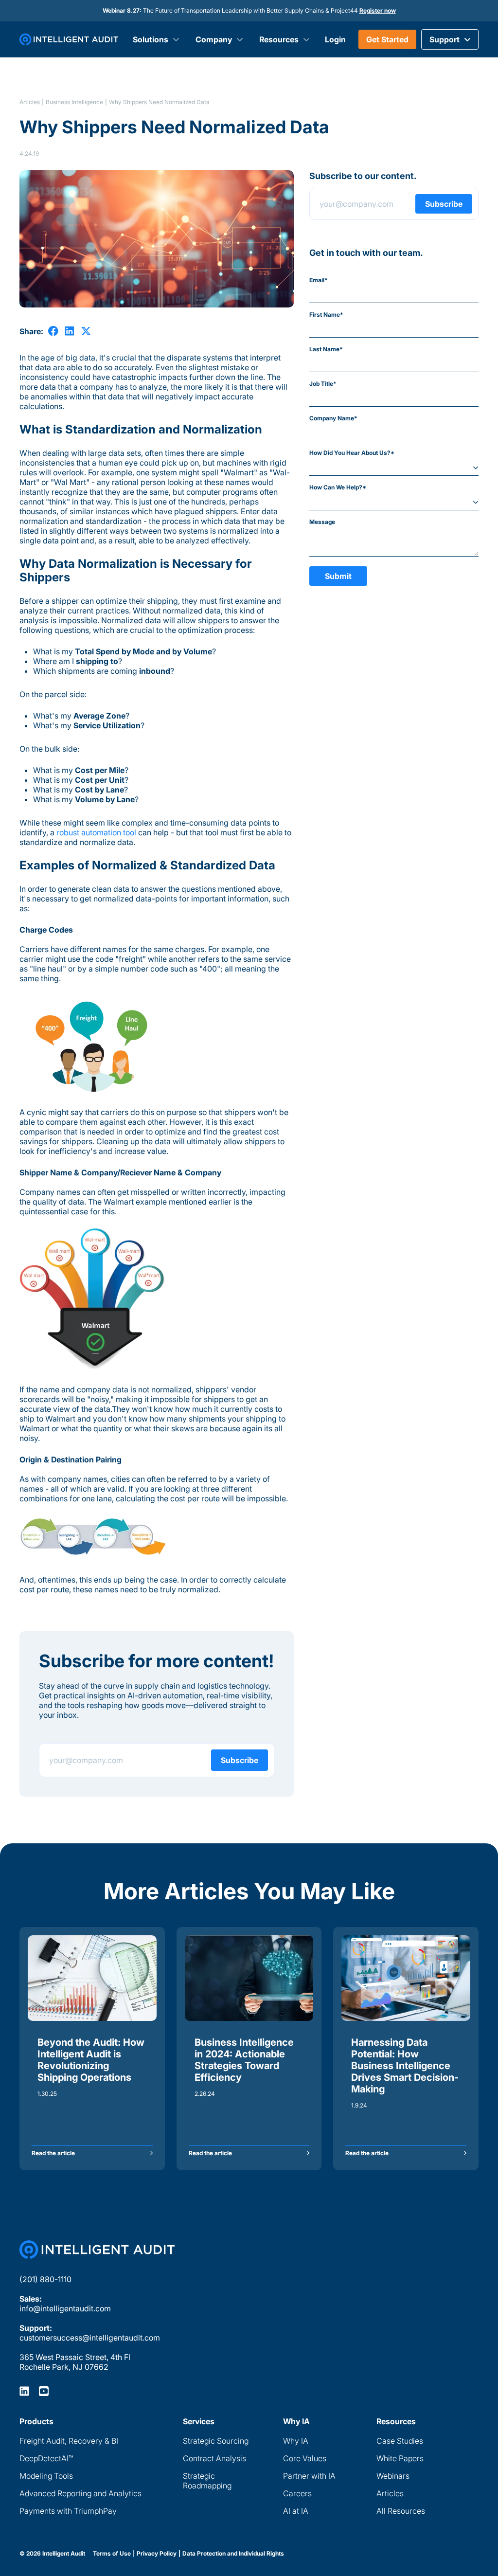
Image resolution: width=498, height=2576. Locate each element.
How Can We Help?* (338, 487)
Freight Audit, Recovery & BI (69, 2441)
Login (335, 39)
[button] (450, 39)
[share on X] (86, 331)
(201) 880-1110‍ (45, 2279)
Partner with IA (309, 2476)
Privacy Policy (157, 2554)
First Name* (326, 315)
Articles (30, 102)
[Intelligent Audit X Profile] (44, 2391)
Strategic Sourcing (216, 2441)
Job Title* (323, 384)
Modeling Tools (46, 2476)
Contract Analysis (214, 2458)
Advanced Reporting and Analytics (80, 2493)
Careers (297, 2493)
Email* (319, 280)
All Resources (401, 2511)
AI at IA (296, 2511)
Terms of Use (112, 2554)
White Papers (400, 2458)
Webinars (393, 2476)
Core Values (305, 2458)
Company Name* (333, 418)
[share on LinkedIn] (70, 331)
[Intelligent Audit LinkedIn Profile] (24, 2391)
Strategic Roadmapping (207, 2481)
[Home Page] (97, 2250)
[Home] (69, 39)
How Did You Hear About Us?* (352, 453)
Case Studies (400, 2441)
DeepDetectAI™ (46, 2458)
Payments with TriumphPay (68, 2511)
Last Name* (326, 349)
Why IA (296, 2441)
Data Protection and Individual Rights (233, 2554)
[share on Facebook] (53, 331)
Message (322, 522)
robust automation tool (96, 832)
